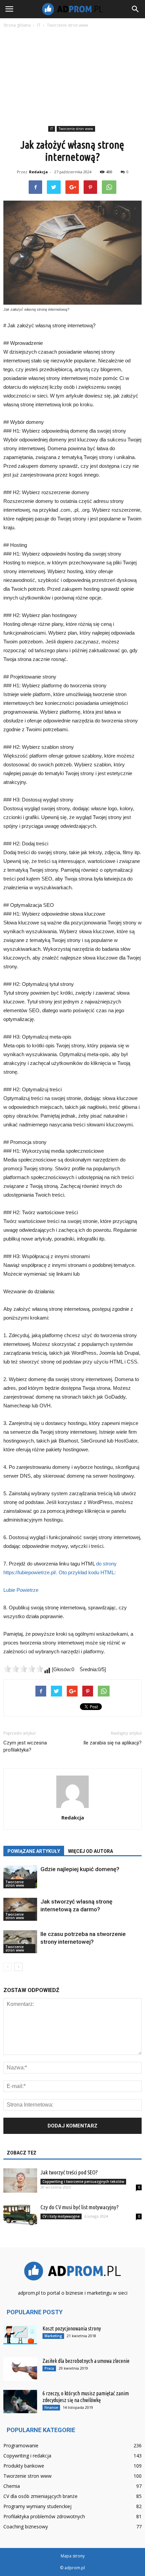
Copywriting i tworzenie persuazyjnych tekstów (83, 2182)
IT (52, 129)
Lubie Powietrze (21, 1590)
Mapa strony (73, 2556)
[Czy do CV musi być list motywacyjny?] (20, 2215)
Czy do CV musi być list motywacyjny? (80, 2207)
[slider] (24, 1669)
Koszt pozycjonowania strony (72, 2328)
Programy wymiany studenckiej (37, 2506)
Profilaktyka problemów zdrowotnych (44, 2516)
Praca (49, 2368)
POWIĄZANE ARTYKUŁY (34, 1851)
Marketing (53, 2336)
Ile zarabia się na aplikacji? (112, 1743)
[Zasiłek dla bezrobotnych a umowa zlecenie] (20, 2369)
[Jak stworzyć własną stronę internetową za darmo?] (20, 1909)
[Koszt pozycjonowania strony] (20, 2335)
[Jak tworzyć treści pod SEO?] (20, 2181)
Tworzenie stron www (76, 129)
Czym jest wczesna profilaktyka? (25, 1746)
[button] (136, 9)
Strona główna (17, 25)
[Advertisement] (72, 78)
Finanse (51, 2407)
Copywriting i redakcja (27, 2456)
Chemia (12, 2486)
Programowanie (21, 2445)
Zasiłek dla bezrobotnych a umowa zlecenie (86, 2361)
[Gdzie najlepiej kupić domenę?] (20, 1877)
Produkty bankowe (24, 2466)
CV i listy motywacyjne (61, 2216)
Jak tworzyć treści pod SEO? (69, 2172)
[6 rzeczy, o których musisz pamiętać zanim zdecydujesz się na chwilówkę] (20, 2402)
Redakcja (38, 172)
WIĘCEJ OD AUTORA (91, 1851)
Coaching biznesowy (26, 2527)
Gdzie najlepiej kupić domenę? (80, 1869)
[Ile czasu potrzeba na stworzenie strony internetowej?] (20, 1942)
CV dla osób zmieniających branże (40, 2496)
